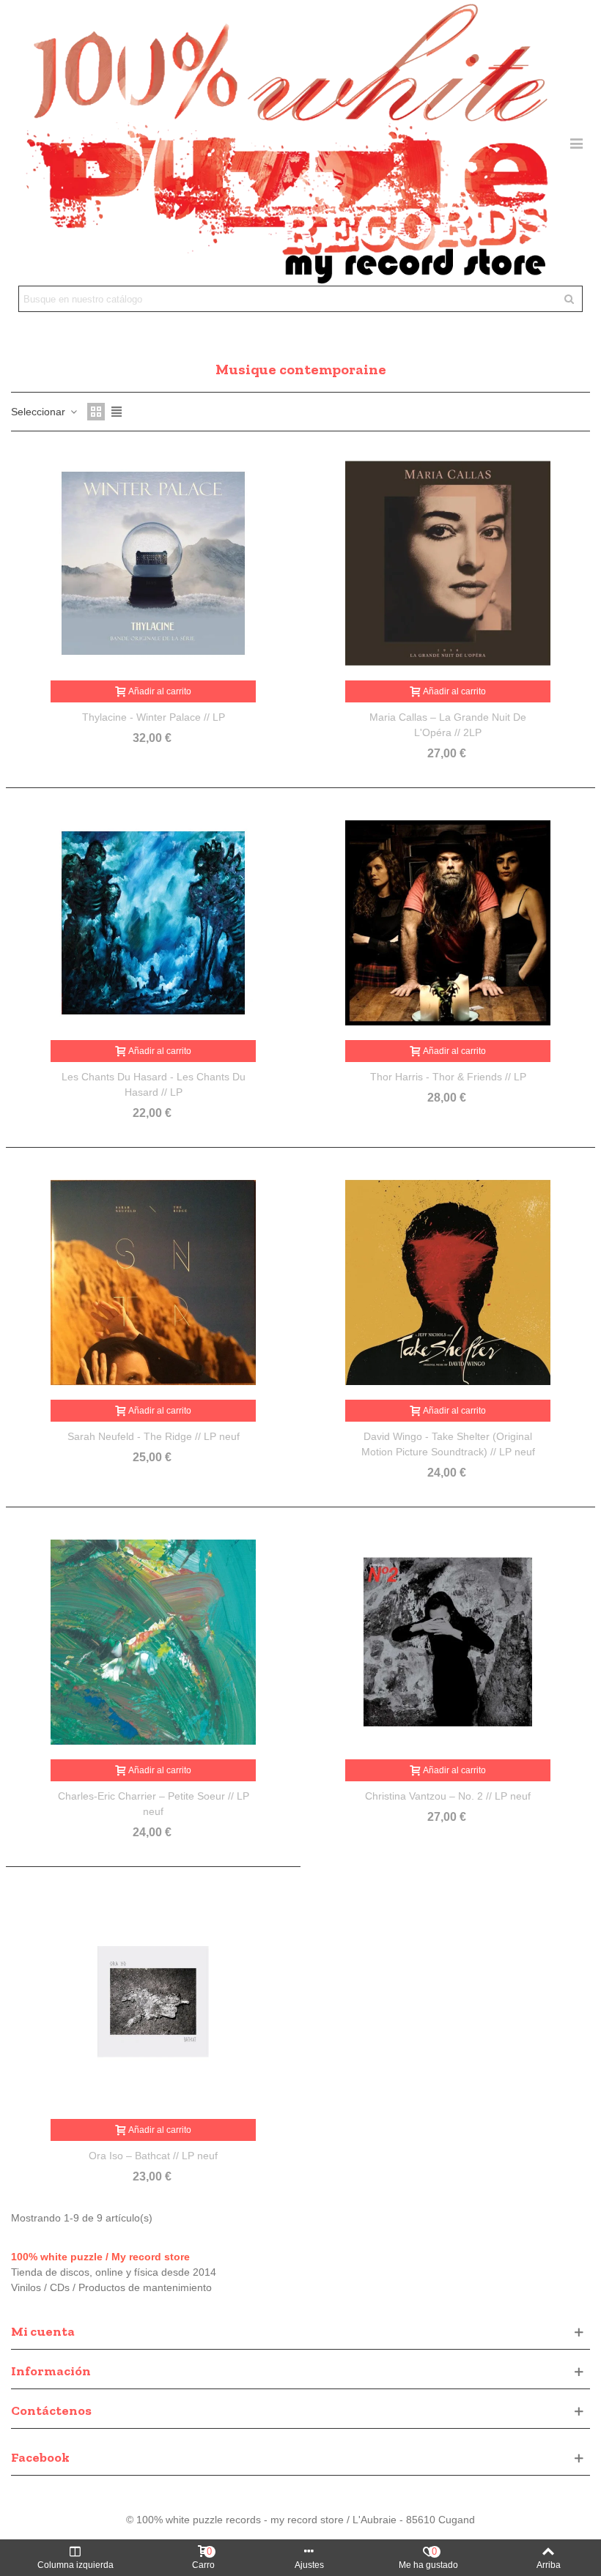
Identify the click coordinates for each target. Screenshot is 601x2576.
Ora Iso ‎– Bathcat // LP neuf (153, 2156)
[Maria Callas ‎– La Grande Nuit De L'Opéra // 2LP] (448, 563)
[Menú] (576, 143)
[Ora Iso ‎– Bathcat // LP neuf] (153, 2002)
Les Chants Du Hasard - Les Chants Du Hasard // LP (154, 1084)
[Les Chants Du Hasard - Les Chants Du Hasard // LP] (153, 923)
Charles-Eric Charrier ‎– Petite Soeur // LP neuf (154, 1804)
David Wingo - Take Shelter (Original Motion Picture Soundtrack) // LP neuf (448, 1444)
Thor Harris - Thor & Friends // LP (448, 1077)
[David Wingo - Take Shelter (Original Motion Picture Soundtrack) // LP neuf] (448, 1283)
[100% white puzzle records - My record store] (287, 143)
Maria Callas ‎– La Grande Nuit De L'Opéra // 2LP (448, 725)
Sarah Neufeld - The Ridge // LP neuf (154, 1436)
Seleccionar (40, 412)
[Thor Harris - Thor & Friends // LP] (448, 923)
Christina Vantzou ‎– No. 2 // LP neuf (448, 1796)
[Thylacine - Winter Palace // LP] (153, 563)
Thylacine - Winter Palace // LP (154, 717)
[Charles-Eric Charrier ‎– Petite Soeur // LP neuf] (153, 1642)
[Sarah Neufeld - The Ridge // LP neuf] (153, 1283)
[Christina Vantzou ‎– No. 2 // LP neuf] (448, 1642)
